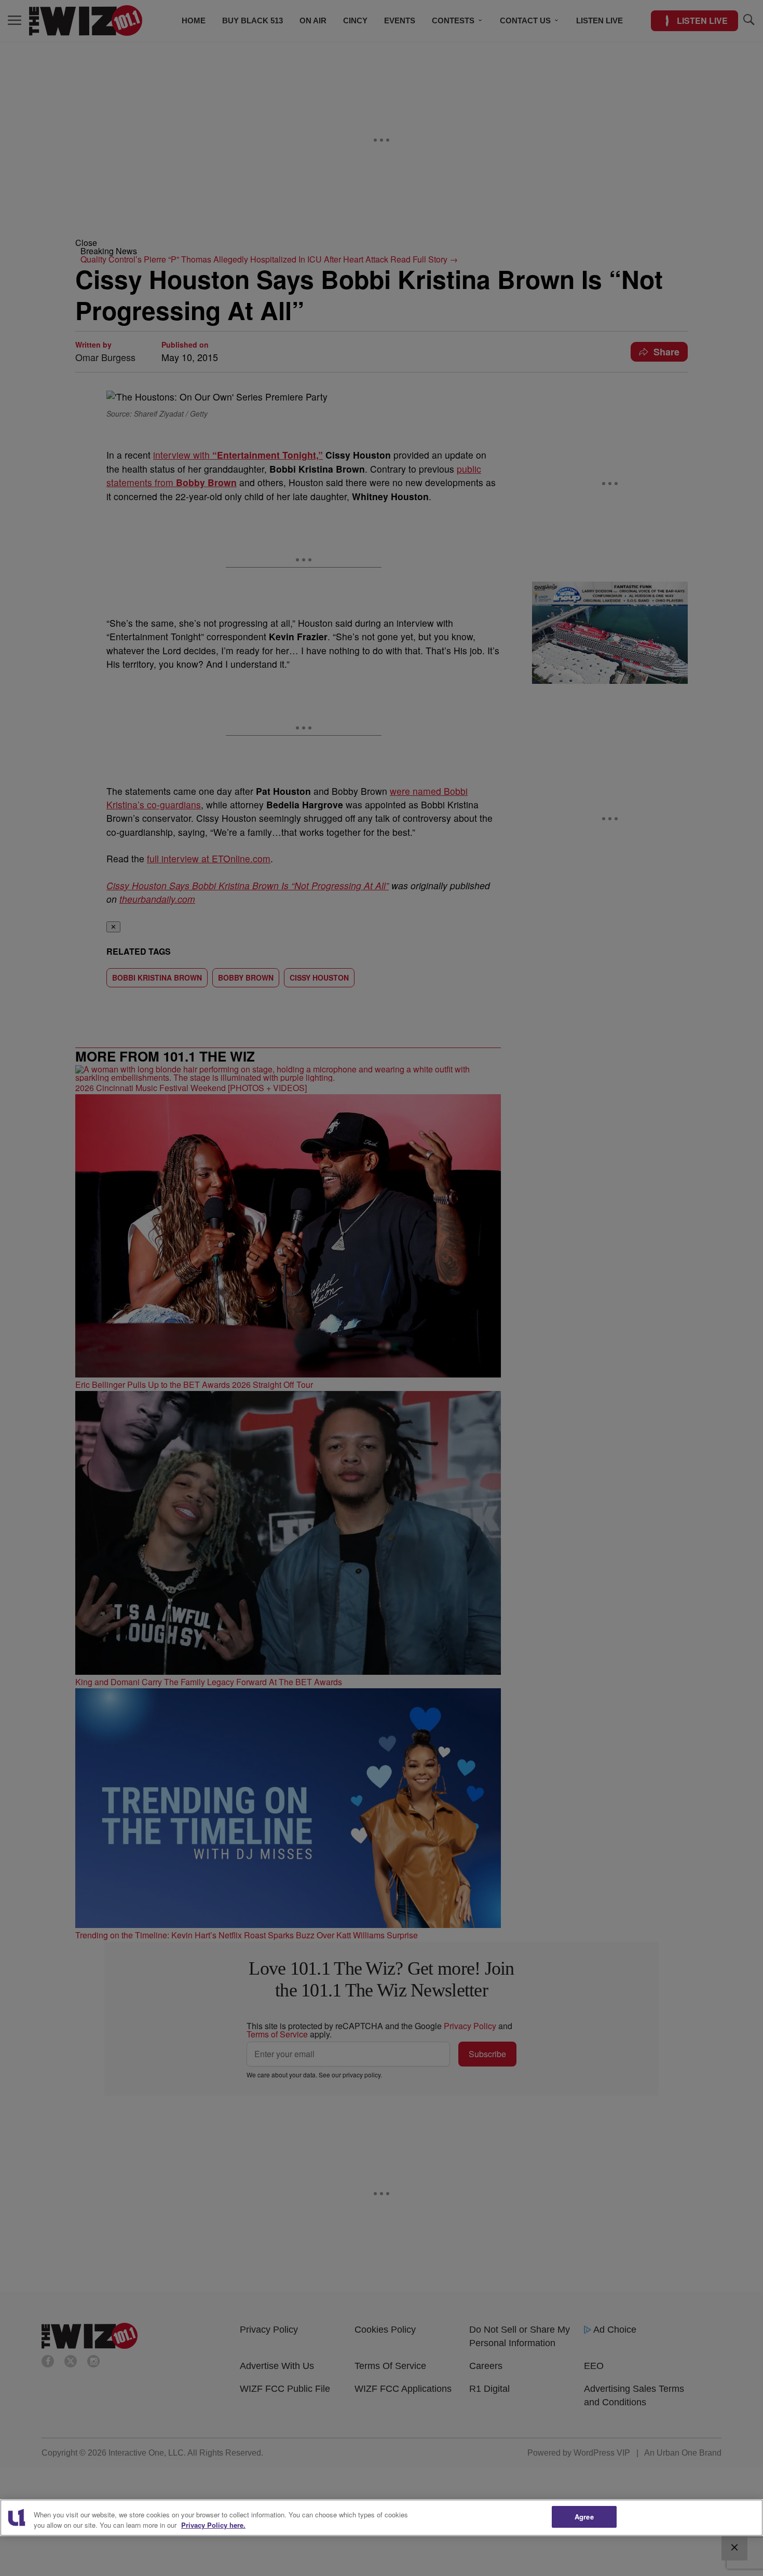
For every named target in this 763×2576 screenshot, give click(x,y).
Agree (584, 2517)
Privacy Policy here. (213, 2525)
